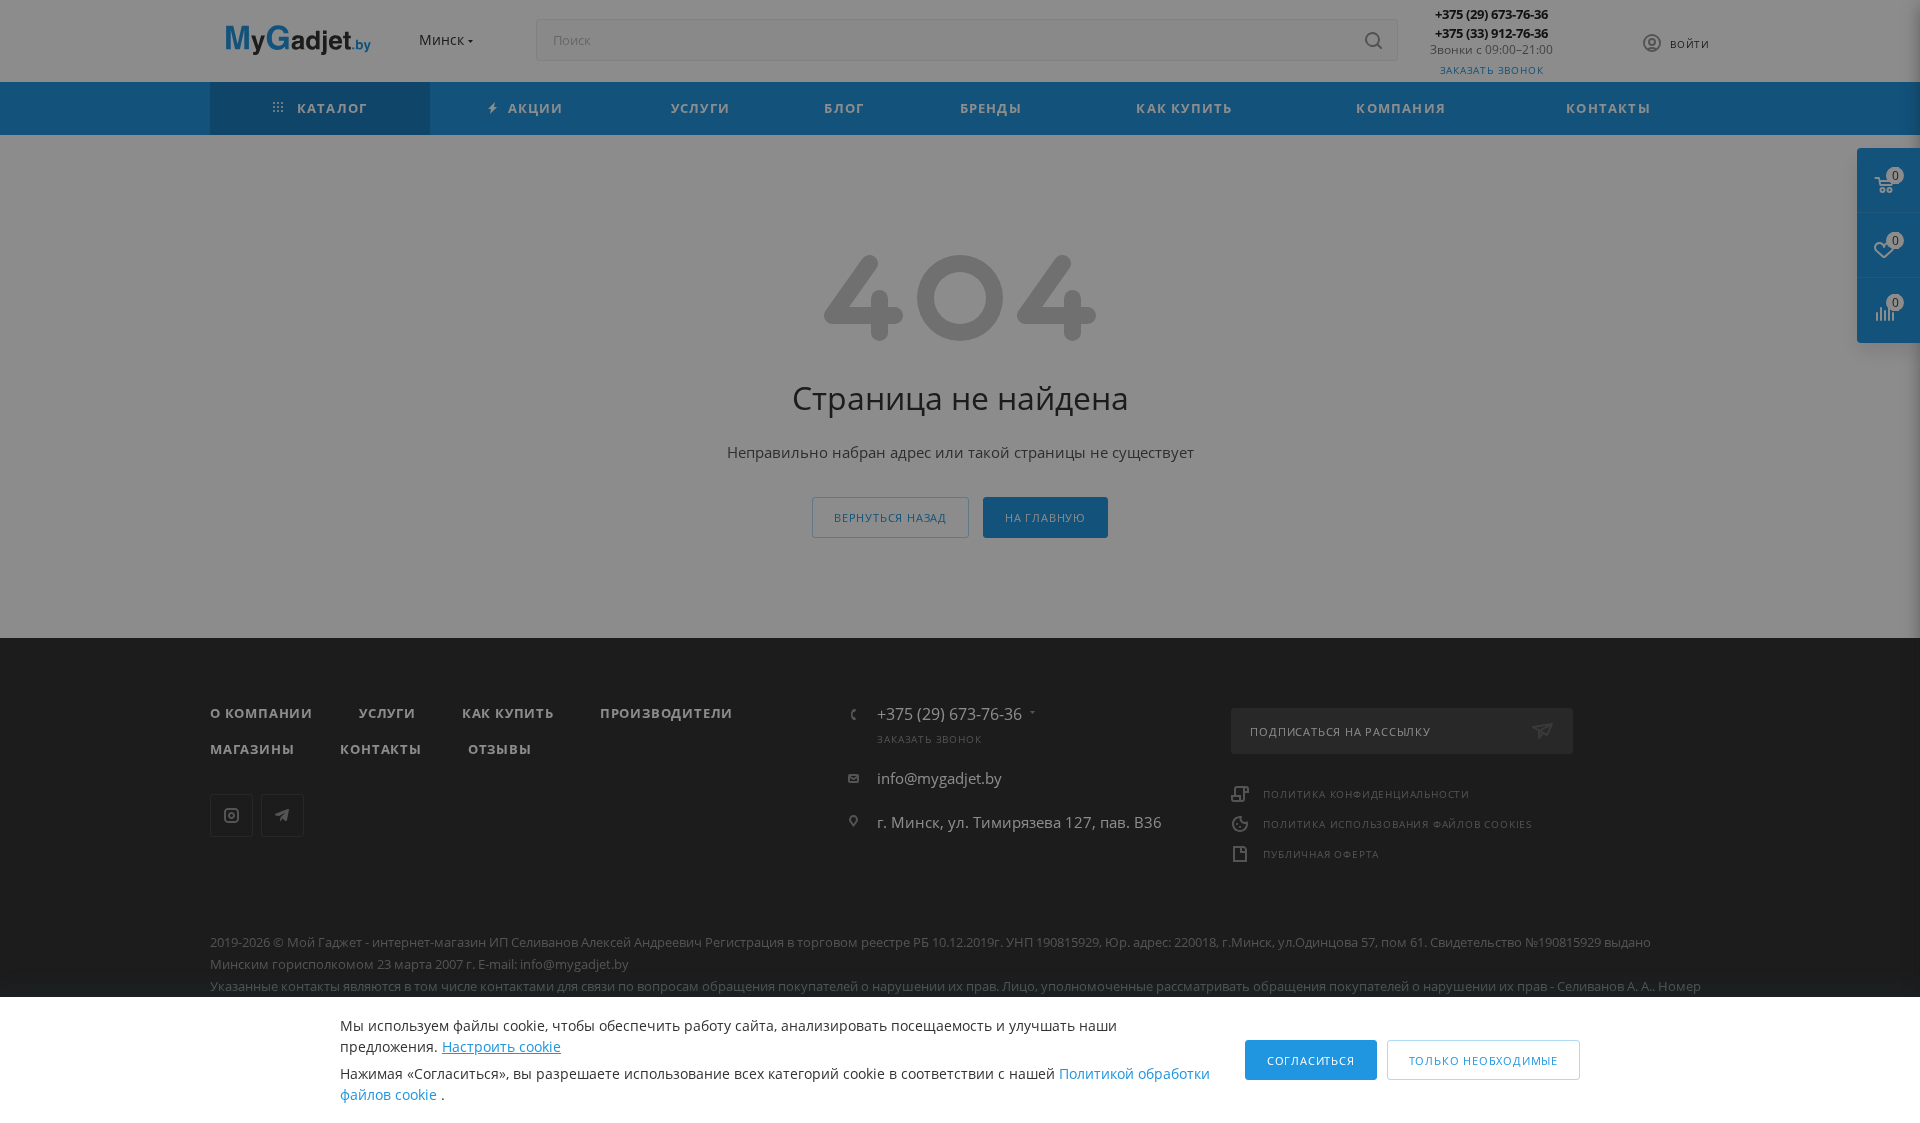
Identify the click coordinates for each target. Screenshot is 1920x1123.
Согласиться (1311, 1060)
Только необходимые (1483, 1060)
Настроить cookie (501, 1046)
